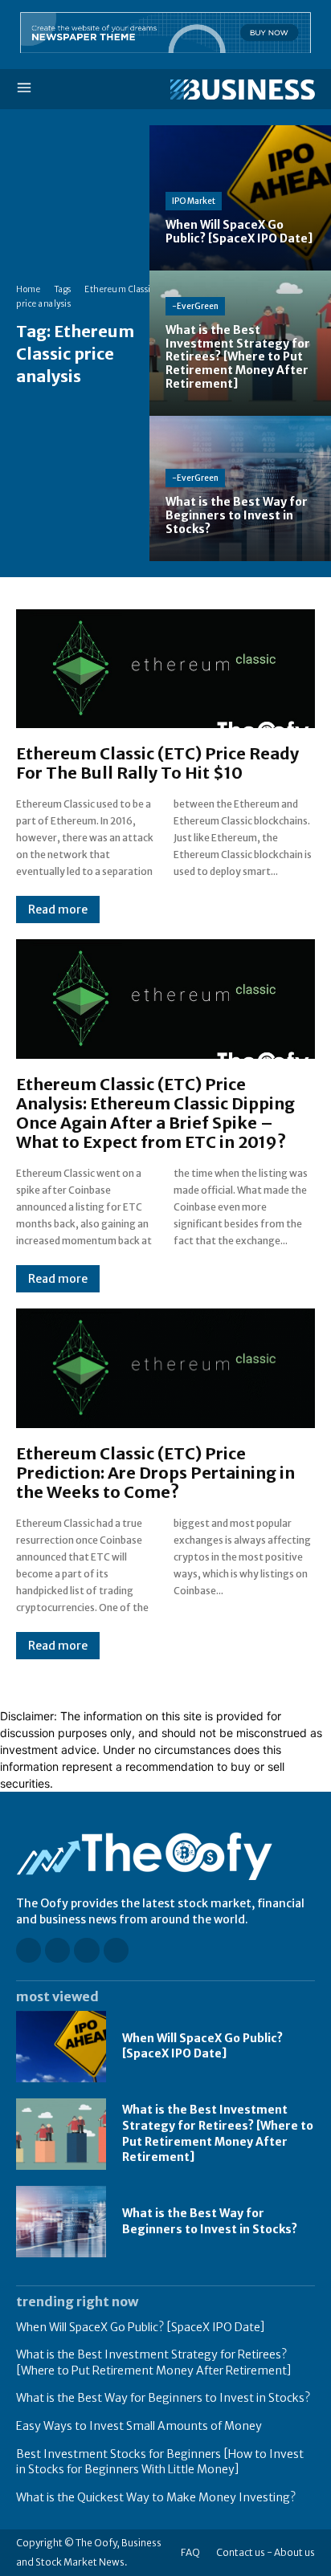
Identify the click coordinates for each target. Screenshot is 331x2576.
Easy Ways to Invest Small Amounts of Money (139, 2426)
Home (28, 289)
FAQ (190, 2552)
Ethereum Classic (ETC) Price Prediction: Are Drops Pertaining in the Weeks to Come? (155, 1473)
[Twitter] (116, 1950)
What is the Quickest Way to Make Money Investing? (156, 2497)
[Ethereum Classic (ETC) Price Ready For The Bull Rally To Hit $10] (165, 669)
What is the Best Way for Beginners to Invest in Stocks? (163, 2398)
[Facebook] (29, 1950)
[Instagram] (57, 1950)
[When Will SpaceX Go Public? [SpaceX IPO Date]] (240, 198)
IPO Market (194, 201)
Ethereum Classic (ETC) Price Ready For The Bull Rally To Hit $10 (157, 763)
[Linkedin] (86, 1950)
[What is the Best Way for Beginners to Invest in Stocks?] (240, 488)
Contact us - (244, 2552)
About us (294, 2552)
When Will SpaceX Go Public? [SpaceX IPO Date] (202, 2046)
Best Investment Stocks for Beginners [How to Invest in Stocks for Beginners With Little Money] (160, 2462)
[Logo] (240, 90)
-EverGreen (195, 306)
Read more (58, 910)
